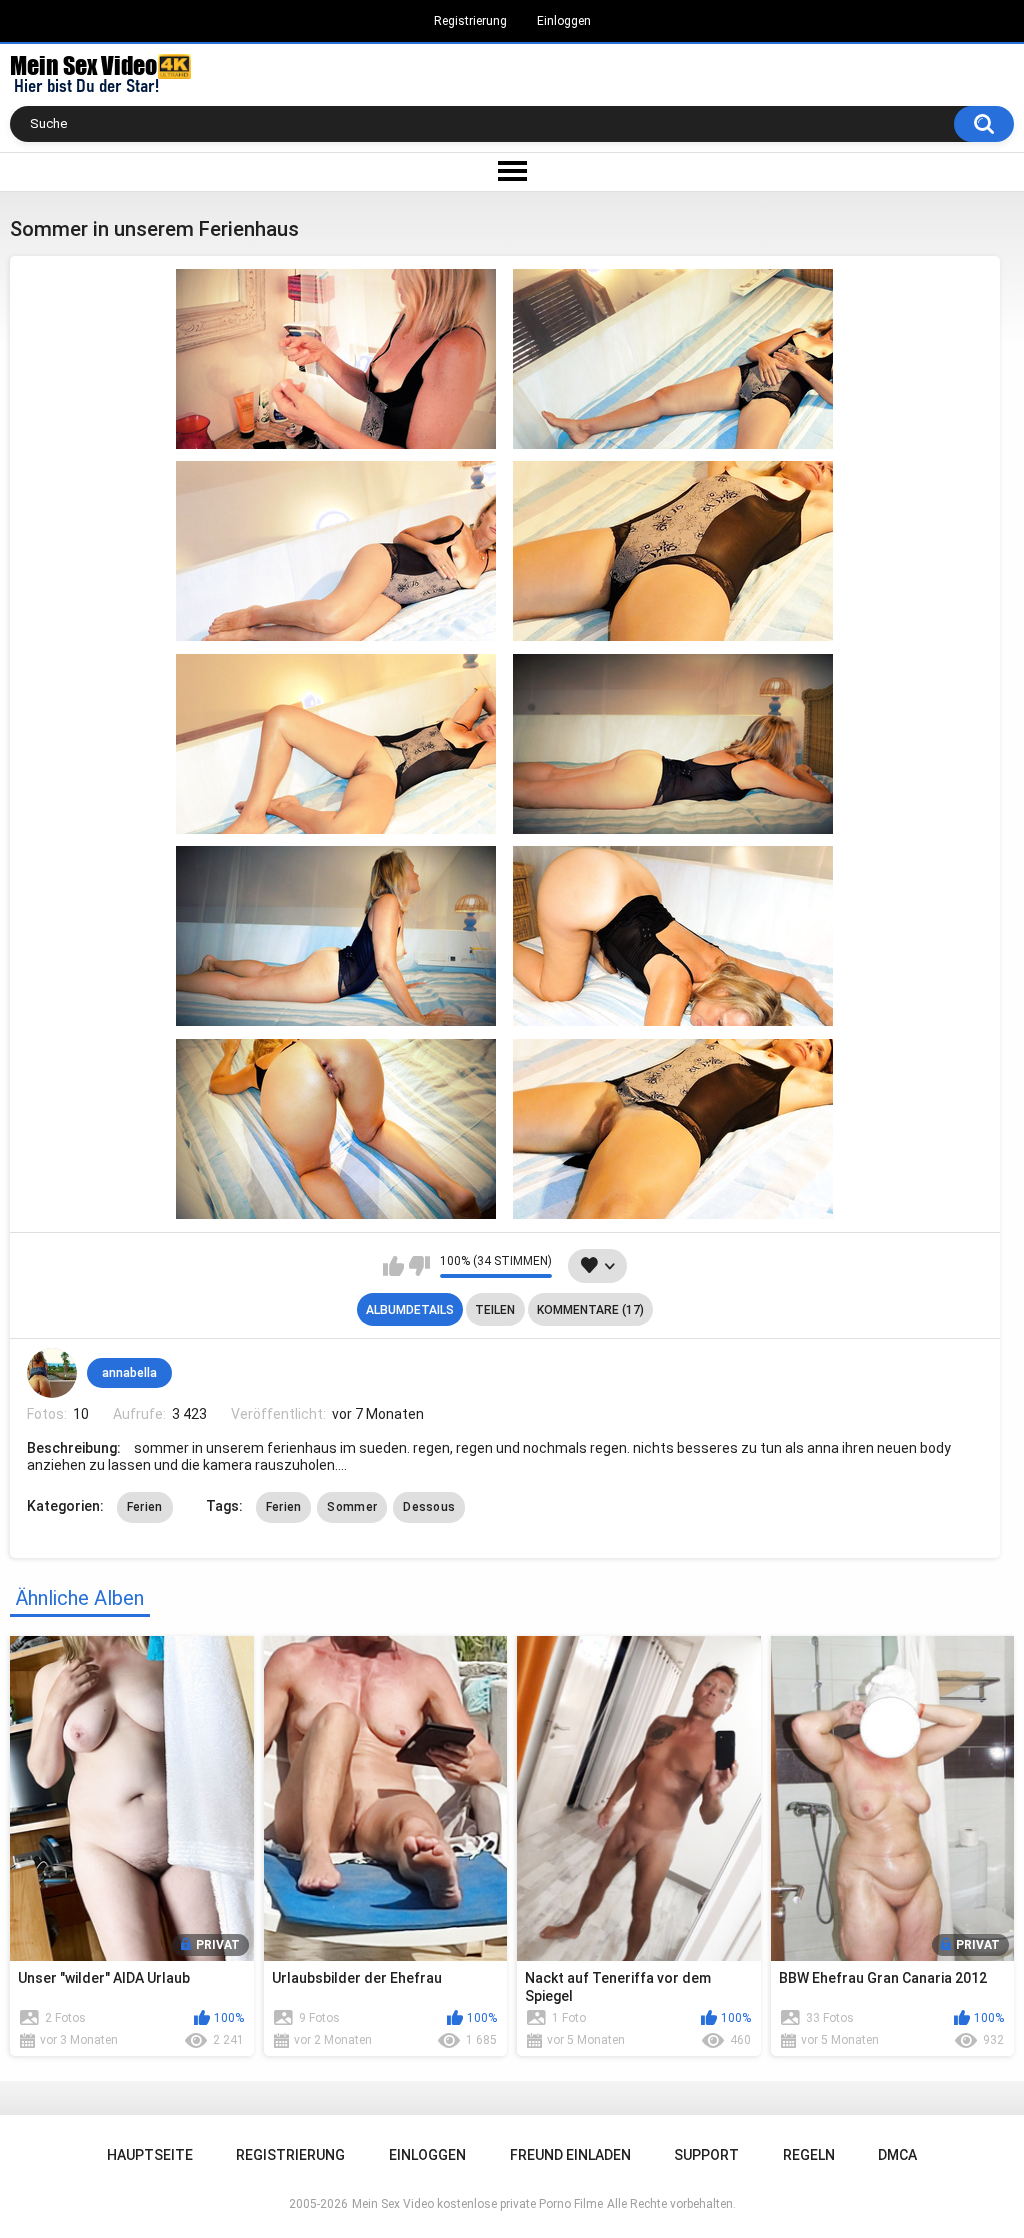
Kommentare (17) (590, 1310)
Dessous (429, 1507)
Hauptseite (150, 2155)
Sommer (352, 1507)
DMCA (897, 2155)
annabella (129, 1373)
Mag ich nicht (419, 1266)
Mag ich (393, 1266)
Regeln (809, 2155)
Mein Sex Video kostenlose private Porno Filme (477, 2204)
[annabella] (52, 1373)
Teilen (495, 1310)
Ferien (145, 1507)
